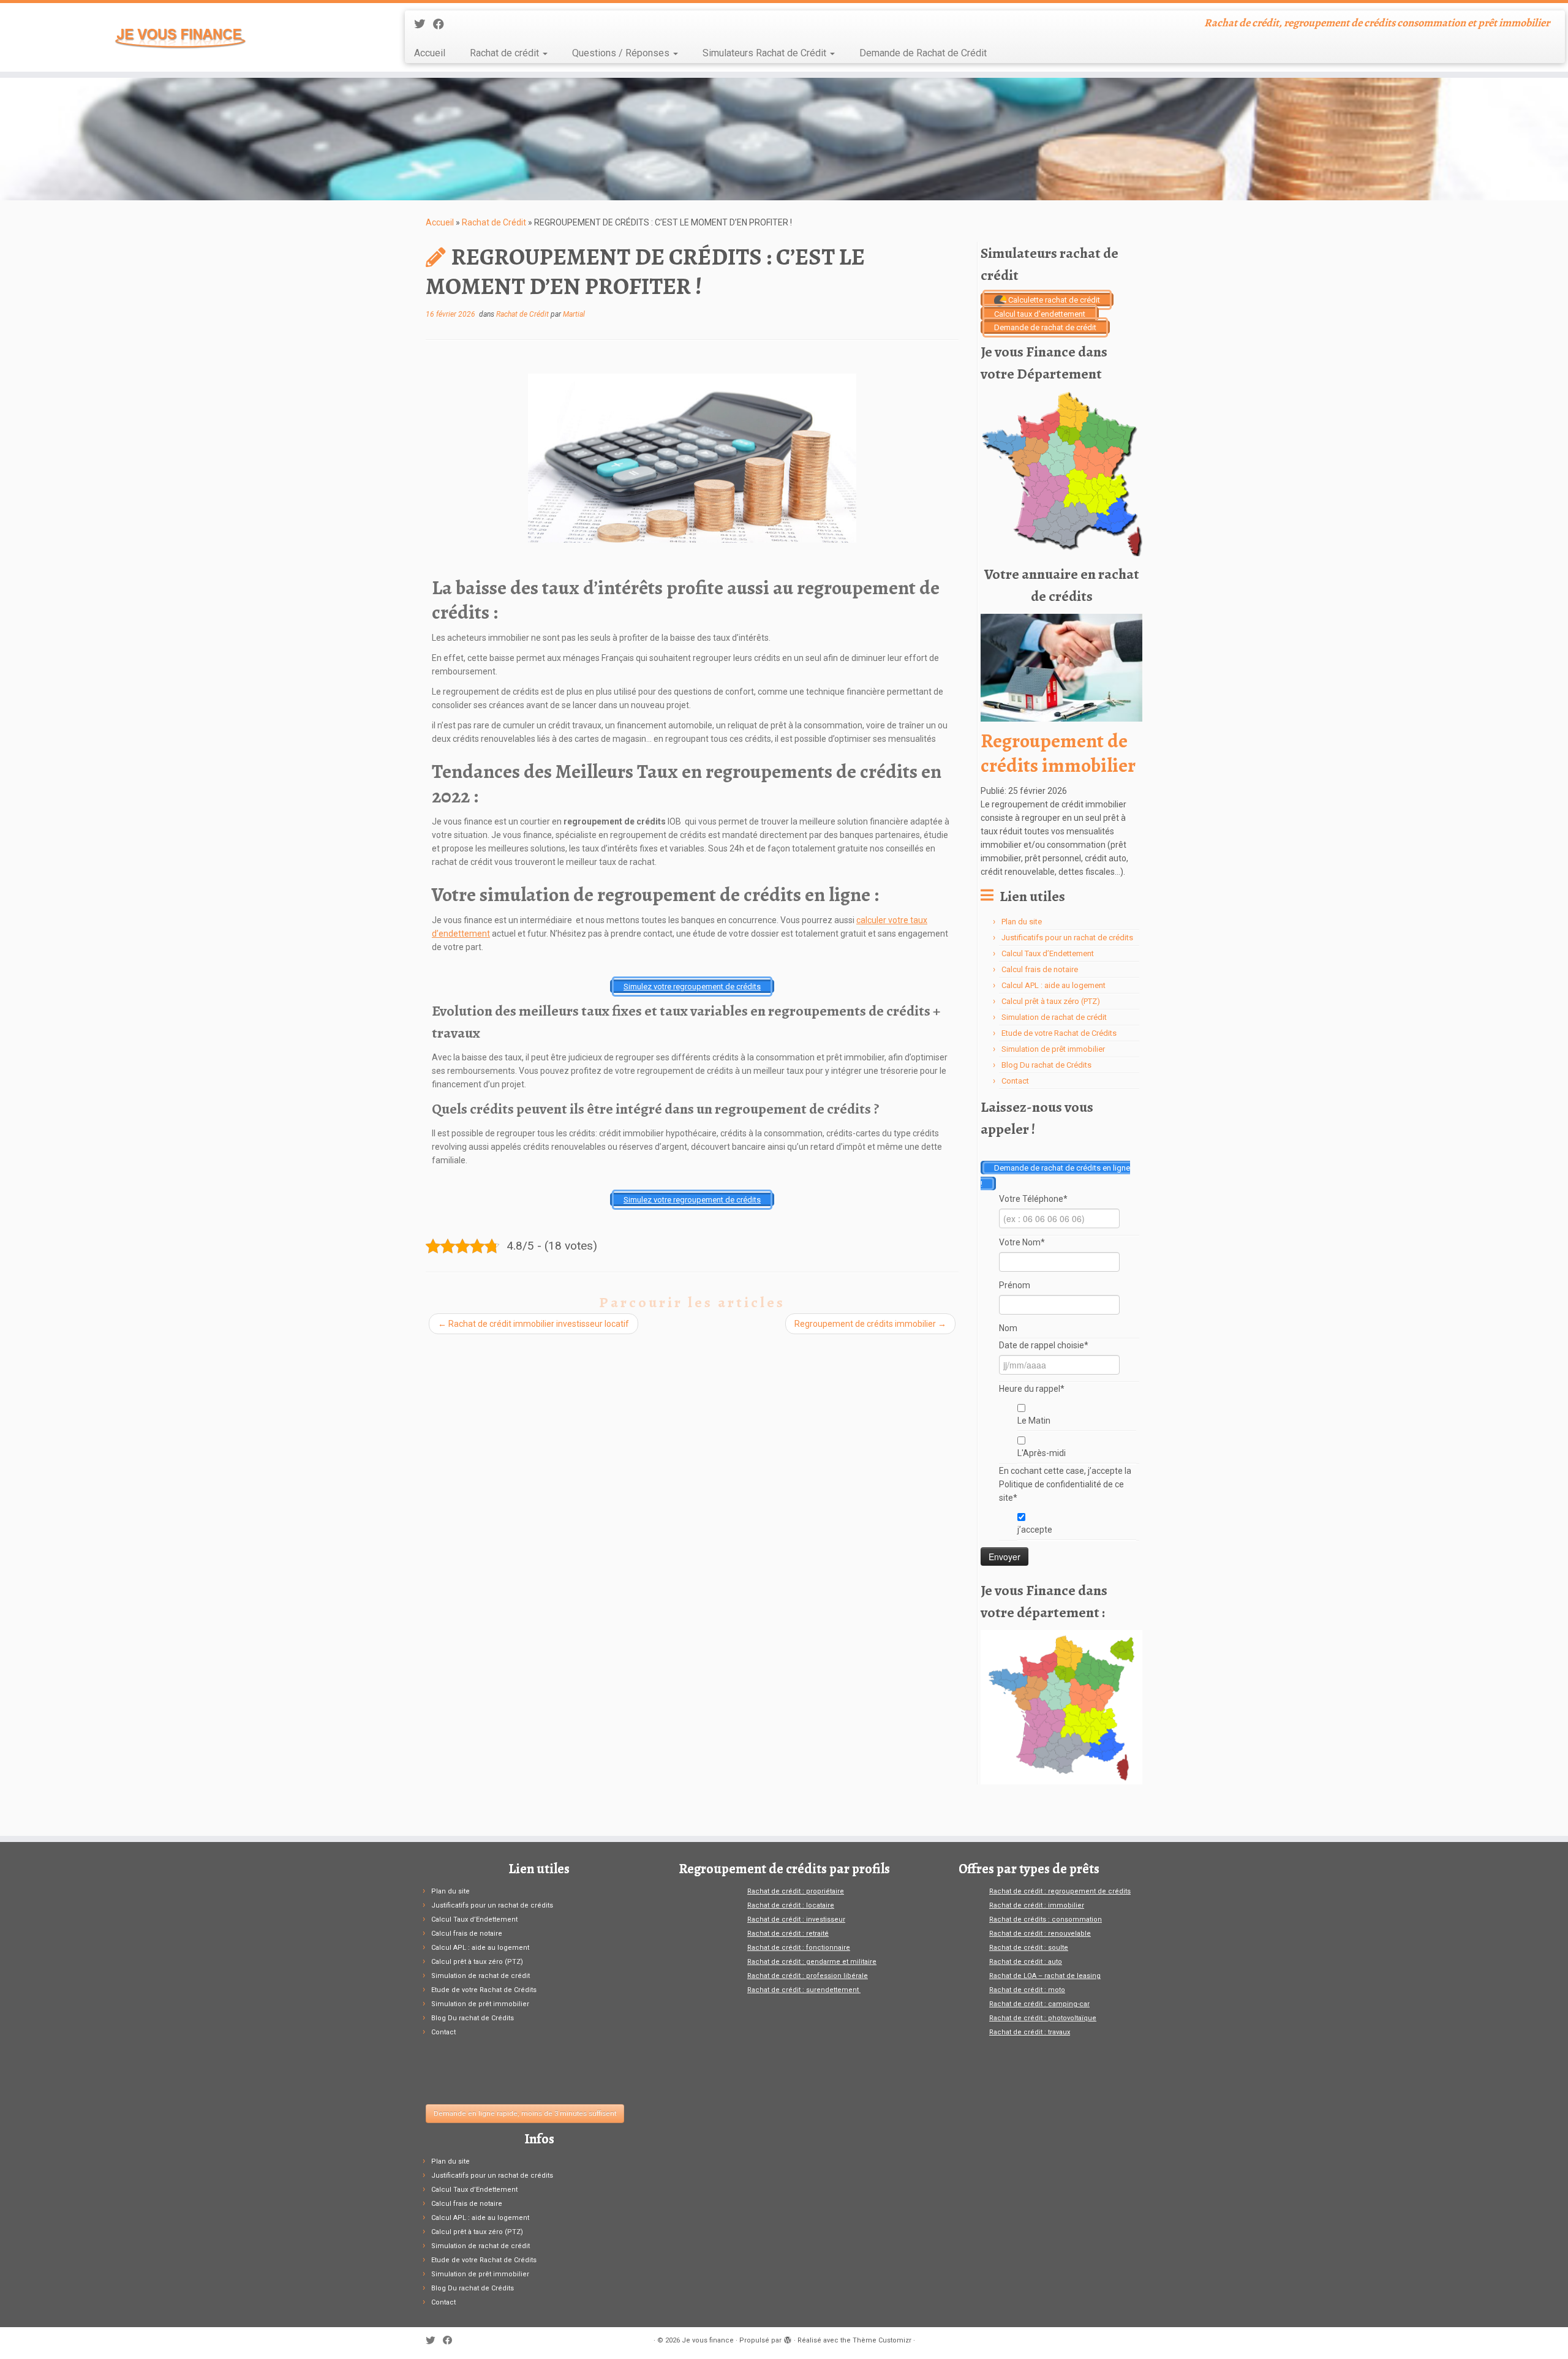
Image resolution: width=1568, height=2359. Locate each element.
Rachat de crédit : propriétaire (796, 1891)
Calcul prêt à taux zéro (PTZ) (1051, 1001)
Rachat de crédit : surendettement (804, 1990)
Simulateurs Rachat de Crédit (766, 53)
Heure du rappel (1032, 1389)
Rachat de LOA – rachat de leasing (1045, 1976)
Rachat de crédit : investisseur (796, 1919)
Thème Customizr (882, 2340)
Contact (1015, 1081)
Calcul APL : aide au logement (1053, 985)
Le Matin (1034, 1421)
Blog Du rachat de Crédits (1046, 1065)
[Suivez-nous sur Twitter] (424, 24)
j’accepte (1035, 1530)
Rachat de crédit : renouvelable (1040, 1934)
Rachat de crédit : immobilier (1037, 1905)
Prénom (1015, 1285)
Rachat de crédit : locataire (791, 1905)
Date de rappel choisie (1044, 1345)
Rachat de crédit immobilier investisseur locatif (533, 1324)
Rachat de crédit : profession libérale (808, 1976)
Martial (574, 314)
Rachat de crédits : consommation (1046, 1919)
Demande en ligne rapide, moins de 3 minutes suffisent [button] (525, 2114)
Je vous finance (708, 2340)
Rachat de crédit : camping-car (1039, 2004)
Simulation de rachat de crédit (1054, 1017)
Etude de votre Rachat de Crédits (1059, 1033)
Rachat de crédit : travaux (1030, 2032)
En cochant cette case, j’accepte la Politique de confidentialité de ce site (1065, 1484)
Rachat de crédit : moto (1027, 1990)
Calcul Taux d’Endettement (1048, 953)
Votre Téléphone (1033, 1199)
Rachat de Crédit (494, 222)
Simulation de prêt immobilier (1053, 1049)
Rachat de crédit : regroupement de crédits (1060, 1891)
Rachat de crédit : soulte (1029, 1948)
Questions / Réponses (622, 53)
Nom (1008, 1328)
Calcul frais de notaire (1040, 969)
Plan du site (1022, 922)
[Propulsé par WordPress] (788, 2338)
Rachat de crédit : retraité (788, 1934)
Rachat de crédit (506, 53)
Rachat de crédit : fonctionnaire (799, 1948)
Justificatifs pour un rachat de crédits (1067, 938)
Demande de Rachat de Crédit (923, 53)
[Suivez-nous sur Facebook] (443, 24)
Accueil (430, 53)
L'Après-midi (1042, 1453)
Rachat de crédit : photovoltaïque (1043, 2018)
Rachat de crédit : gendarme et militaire (812, 1962)
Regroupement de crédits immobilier (870, 1324)
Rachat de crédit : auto (1026, 1962)
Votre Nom (1022, 1242)
